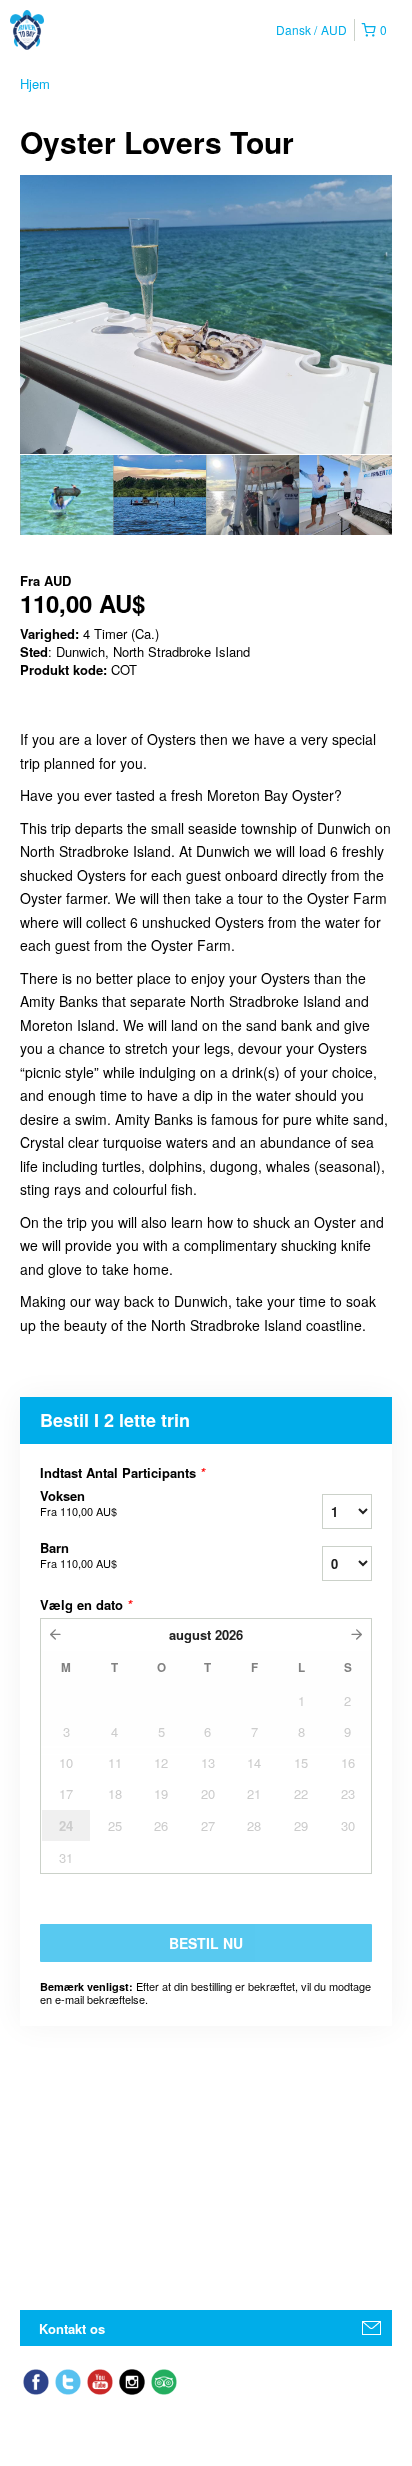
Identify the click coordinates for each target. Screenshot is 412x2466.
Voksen (78, 1503)
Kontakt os (72, 2328)
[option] (66, 495)
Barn (78, 1555)
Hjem (35, 83)
